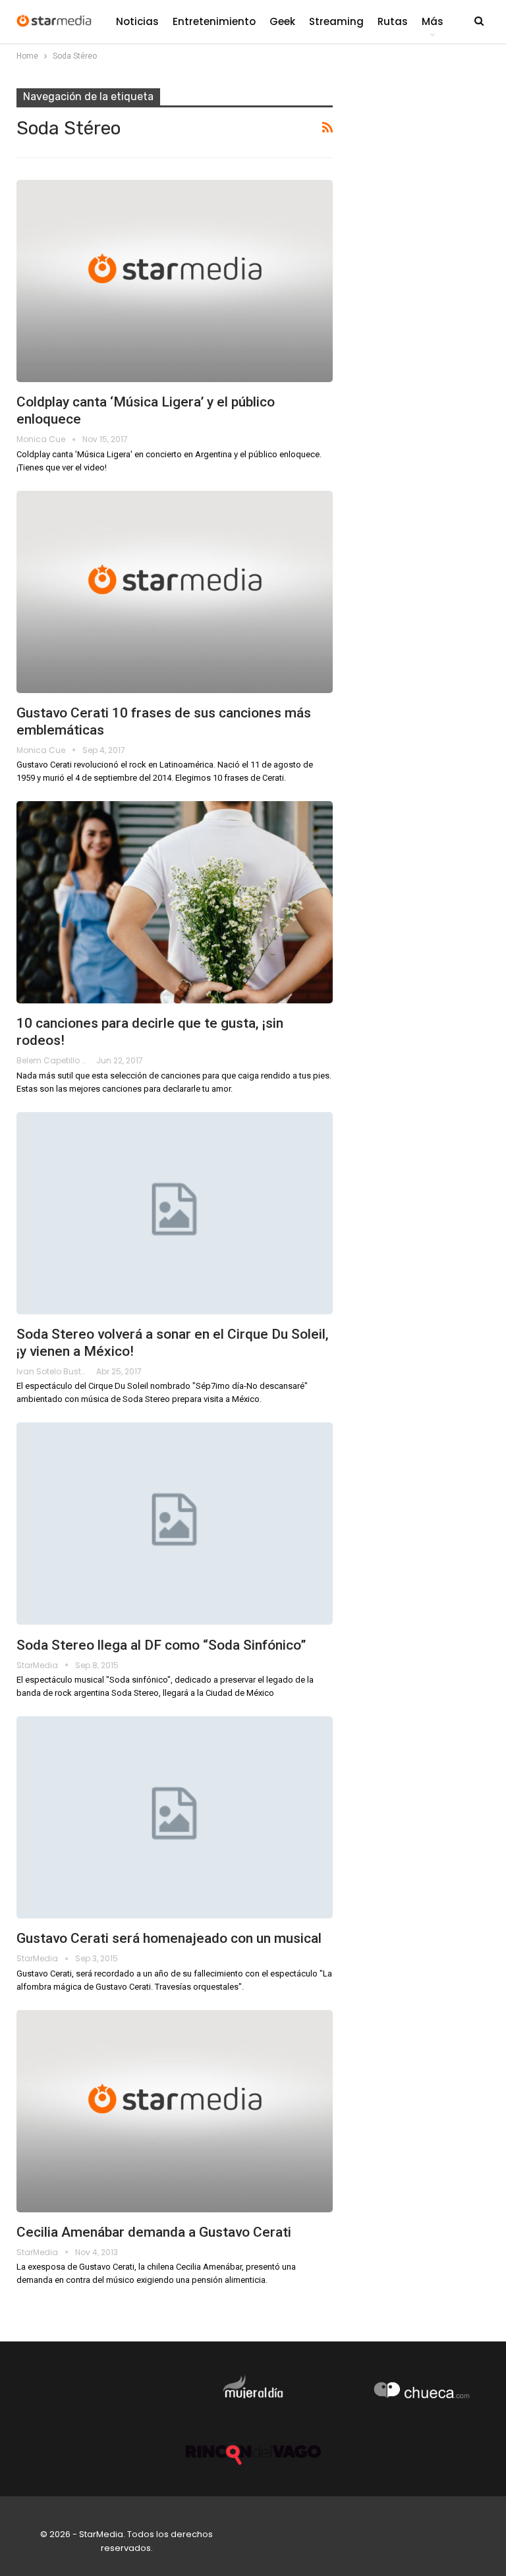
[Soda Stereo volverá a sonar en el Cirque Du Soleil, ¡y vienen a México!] (175, 1213)
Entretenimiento (214, 21)
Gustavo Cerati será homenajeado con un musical (169, 1938)
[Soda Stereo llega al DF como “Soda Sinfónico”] (175, 1524)
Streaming (336, 21)
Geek (282, 21)
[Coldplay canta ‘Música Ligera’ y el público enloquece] (175, 281)
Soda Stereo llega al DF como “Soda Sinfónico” (161, 1645)
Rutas (393, 21)
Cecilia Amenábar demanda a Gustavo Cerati (154, 2232)
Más (433, 21)
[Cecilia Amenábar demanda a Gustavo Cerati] (175, 2111)
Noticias (137, 21)
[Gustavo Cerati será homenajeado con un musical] (175, 1817)
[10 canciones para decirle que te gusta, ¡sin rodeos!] (175, 902)
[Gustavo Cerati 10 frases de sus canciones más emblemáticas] (175, 592)
